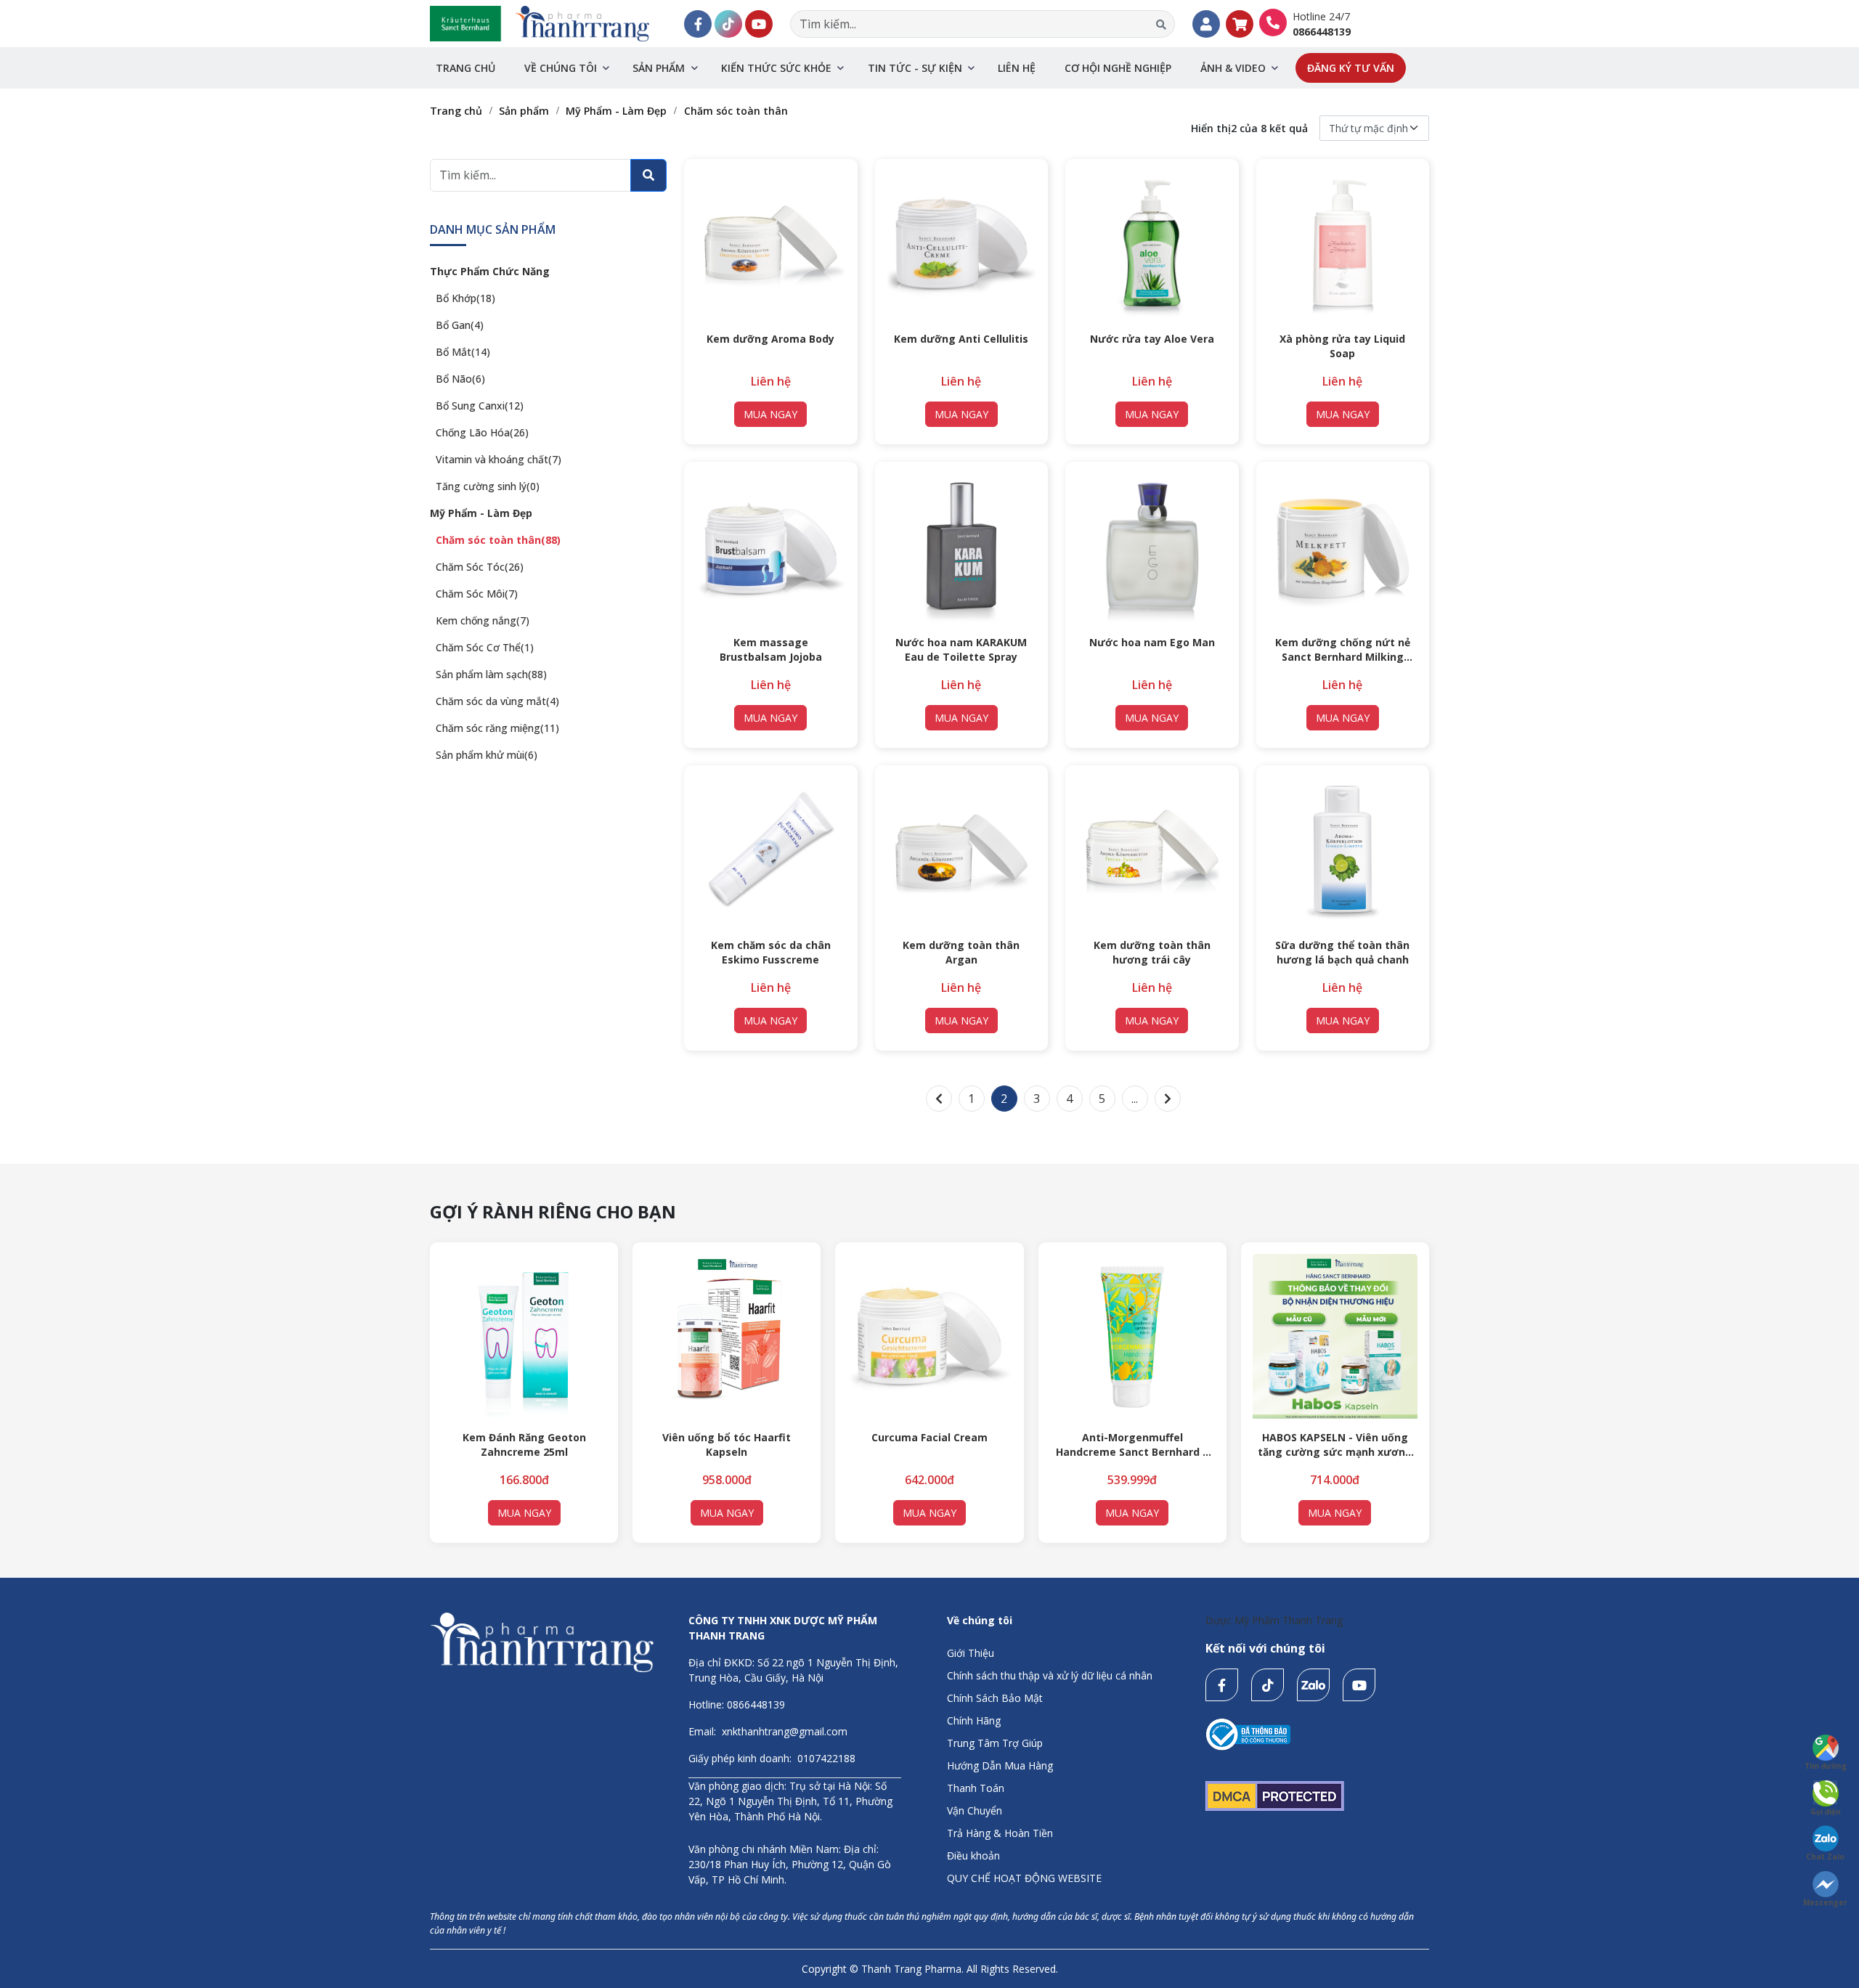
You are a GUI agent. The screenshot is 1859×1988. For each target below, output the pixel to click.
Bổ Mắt (463, 352)
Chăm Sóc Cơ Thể (485, 647)
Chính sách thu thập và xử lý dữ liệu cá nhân (1050, 1675)
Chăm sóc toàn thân (498, 540)
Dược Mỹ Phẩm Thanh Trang (1274, 1620)
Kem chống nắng (483, 620)
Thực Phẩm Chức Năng (490, 271)
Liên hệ (1017, 68)
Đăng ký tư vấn (1351, 68)
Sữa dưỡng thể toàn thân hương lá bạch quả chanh (1342, 952)
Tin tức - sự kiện (915, 68)
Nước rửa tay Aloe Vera (1152, 339)
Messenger (1825, 1902)
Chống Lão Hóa (482, 432)
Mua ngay (770, 414)
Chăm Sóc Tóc (480, 567)
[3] (1168, 1099)
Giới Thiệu (971, 1653)
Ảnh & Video (1233, 68)
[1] (939, 1099)
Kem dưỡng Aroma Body (770, 339)
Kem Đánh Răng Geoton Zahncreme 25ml (524, 1445)
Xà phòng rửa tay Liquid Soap (1342, 346)
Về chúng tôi (561, 68)
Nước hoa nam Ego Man (1152, 642)
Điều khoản (973, 1855)
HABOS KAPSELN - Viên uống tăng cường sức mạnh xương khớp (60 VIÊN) (1335, 1445)
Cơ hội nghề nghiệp (1118, 68)
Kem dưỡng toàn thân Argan (961, 952)
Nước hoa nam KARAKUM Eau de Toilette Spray (961, 649)
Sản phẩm (659, 68)
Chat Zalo (1825, 1857)
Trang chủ (465, 68)
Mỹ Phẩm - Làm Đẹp (481, 513)
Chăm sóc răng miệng (497, 728)
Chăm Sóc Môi (477, 594)
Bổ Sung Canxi (480, 406)
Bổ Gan (460, 325)
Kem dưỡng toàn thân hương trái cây (1152, 952)
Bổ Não (460, 379)
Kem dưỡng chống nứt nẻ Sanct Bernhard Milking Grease (1343, 650)
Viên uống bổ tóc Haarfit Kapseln (727, 1445)
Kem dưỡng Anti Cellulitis (961, 339)
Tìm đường (1826, 1766)
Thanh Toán (976, 1788)
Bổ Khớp (465, 298)
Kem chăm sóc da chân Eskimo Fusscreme (771, 952)
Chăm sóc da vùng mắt (497, 701)
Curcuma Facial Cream (929, 1437)
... (1135, 1099)
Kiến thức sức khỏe (776, 68)
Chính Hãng (974, 1720)
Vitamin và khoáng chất (499, 459)
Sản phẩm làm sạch (491, 674)
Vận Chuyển (975, 1810)
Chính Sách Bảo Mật (995, 1698)
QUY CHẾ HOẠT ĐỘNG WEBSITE (1024, 1878)
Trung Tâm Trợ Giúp (995, 1743)
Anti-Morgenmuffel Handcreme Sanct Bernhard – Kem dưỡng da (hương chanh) (1132, 1445)
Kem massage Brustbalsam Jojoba (771, 649)
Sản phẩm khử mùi (487, 755)
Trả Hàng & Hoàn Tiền (1000, 1833)
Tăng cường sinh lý (488, 486)
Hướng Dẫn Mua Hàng (1000, 1765)
